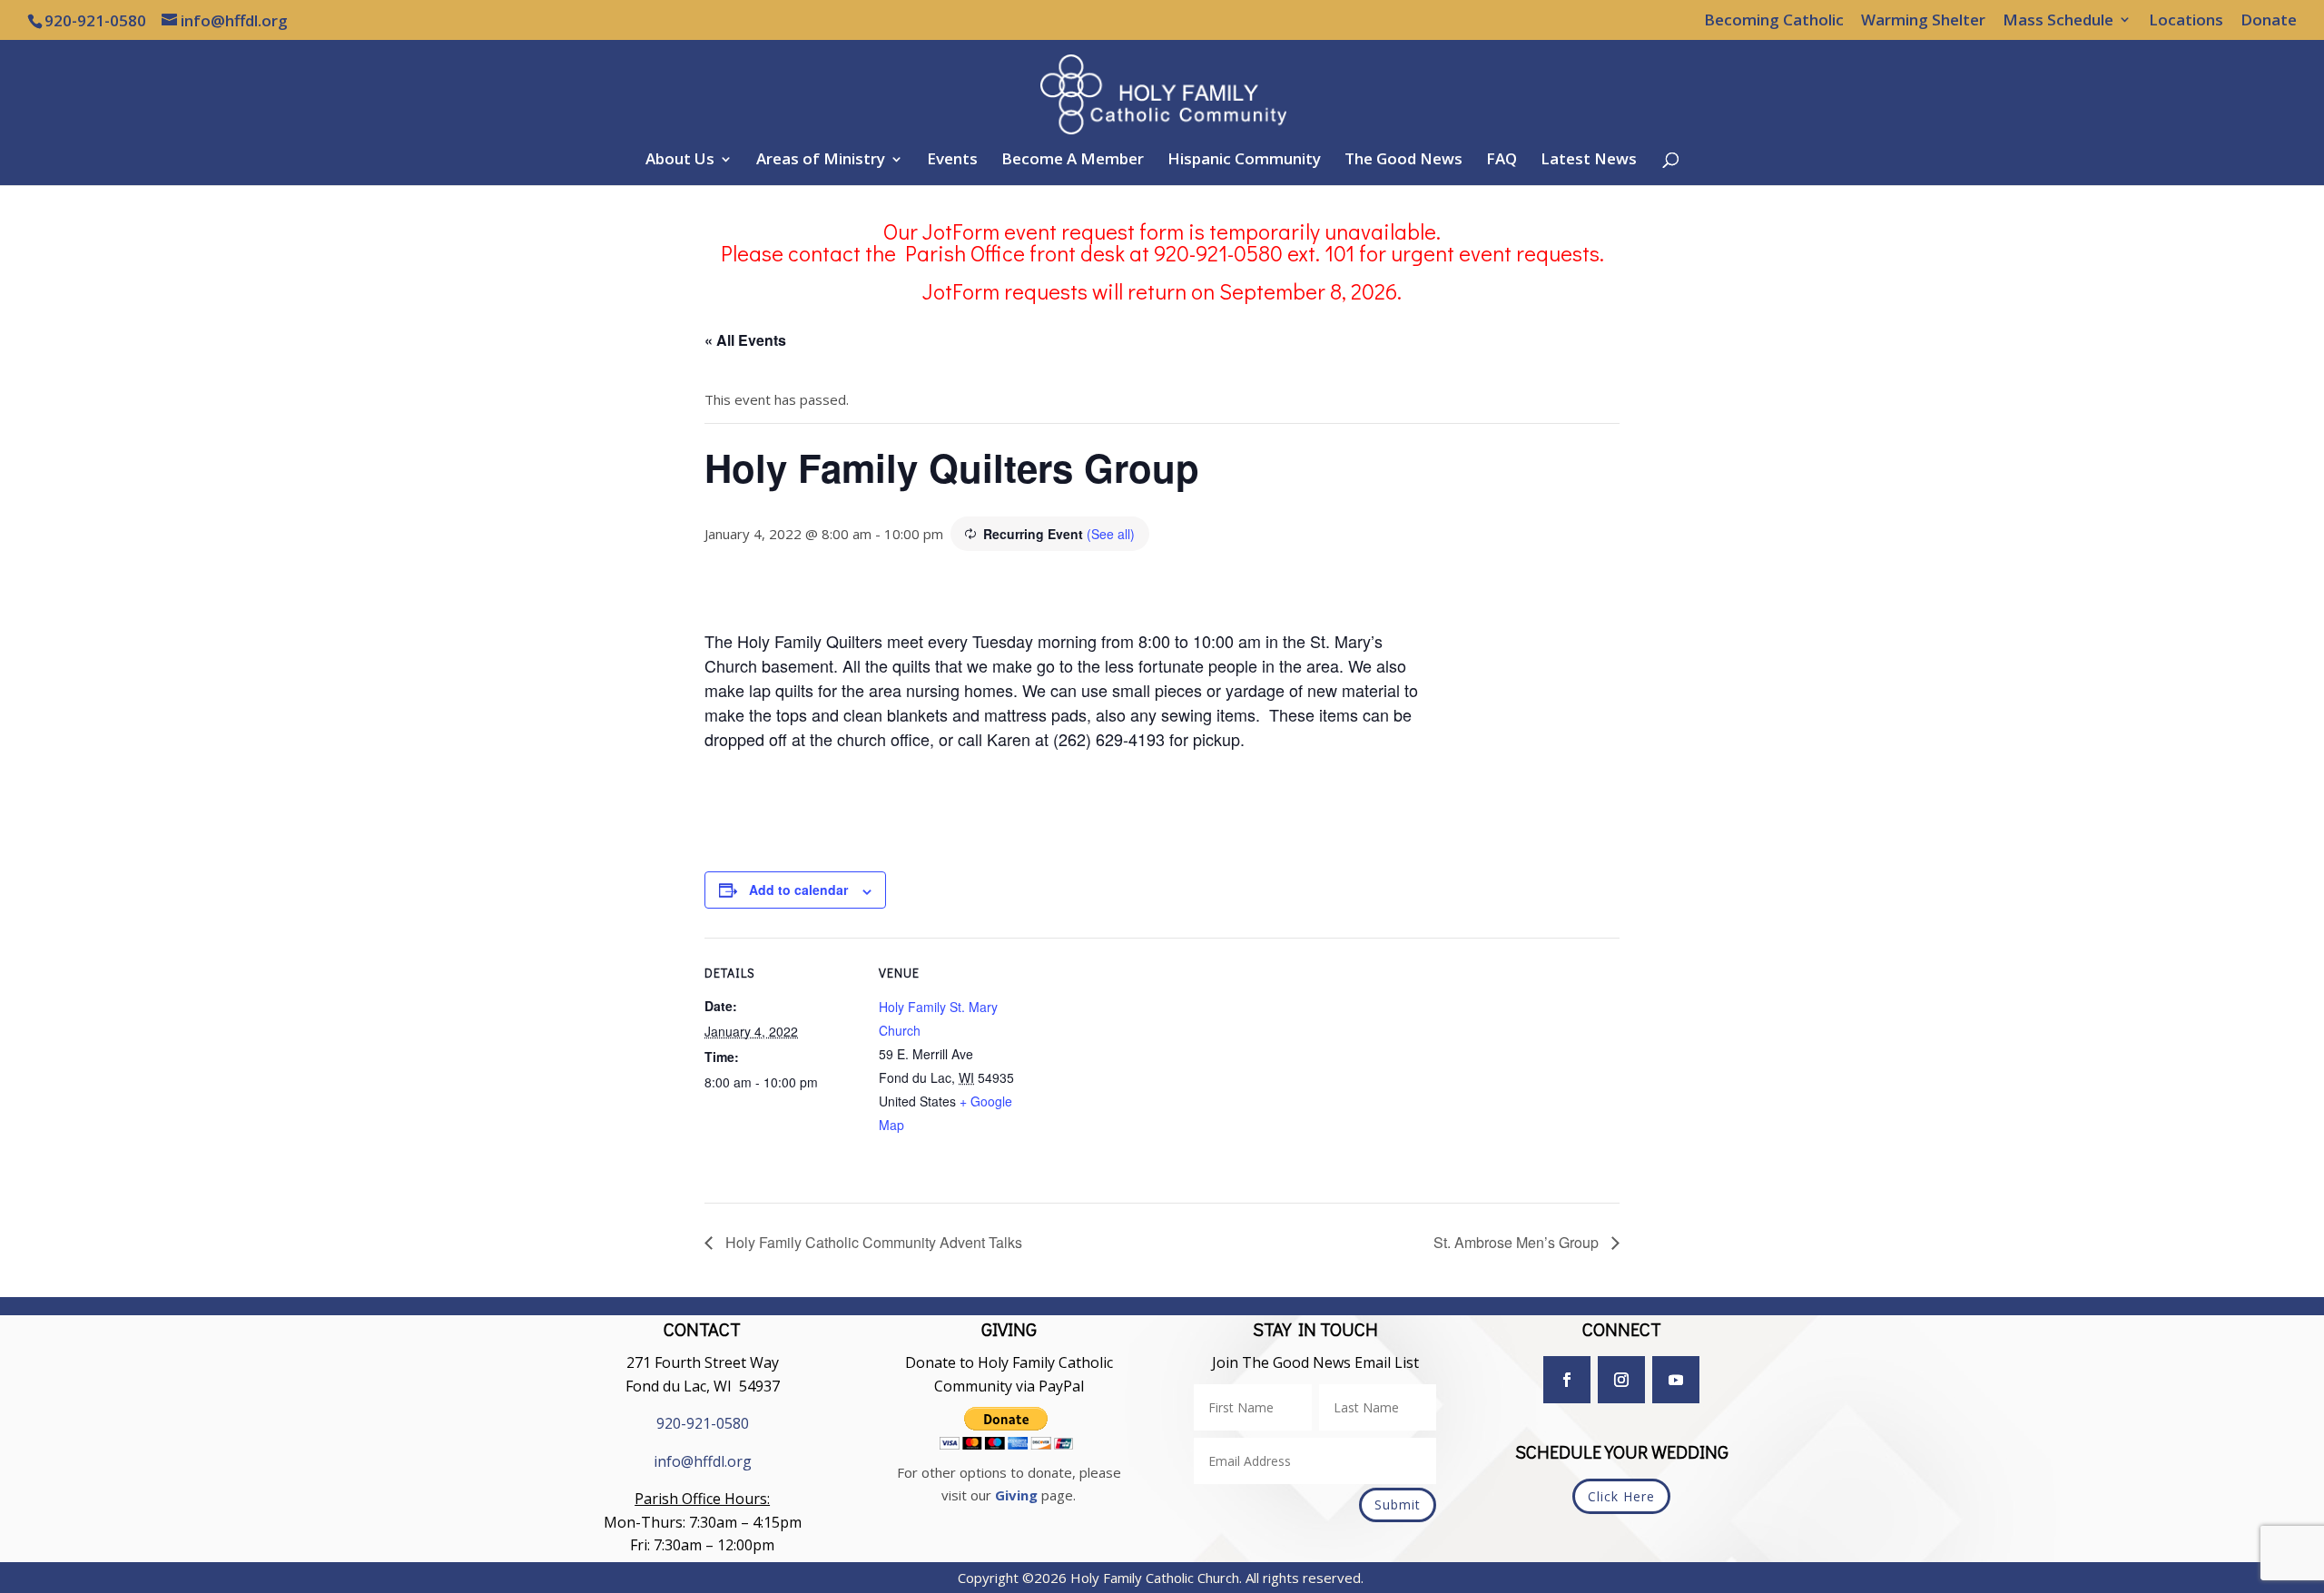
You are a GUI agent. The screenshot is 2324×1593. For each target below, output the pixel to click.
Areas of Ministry (821, 161)
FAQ (1502, 161)
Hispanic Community (1244, 161)
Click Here (1621, 1496)
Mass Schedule (2058, 21)
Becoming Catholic (1774, 21)
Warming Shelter (1923, 21)
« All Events (745, 340)
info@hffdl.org (703, 1461)
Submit (1398, 1504)
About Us (680, 161)
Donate (2269, 21)
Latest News (1589, 161)
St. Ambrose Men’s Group (1518, 1242)
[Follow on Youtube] (1676, 1380)
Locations (2186, 21)
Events (952, 161)
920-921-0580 (703, 1423)
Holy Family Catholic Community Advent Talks (872, 1242)
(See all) (1111, 534)
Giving (1016, 1495)
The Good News (1403, 161)
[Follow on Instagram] (1621, 1380)
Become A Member (1073, 161)
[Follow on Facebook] (1567, 1380)
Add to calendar (798, 890)
